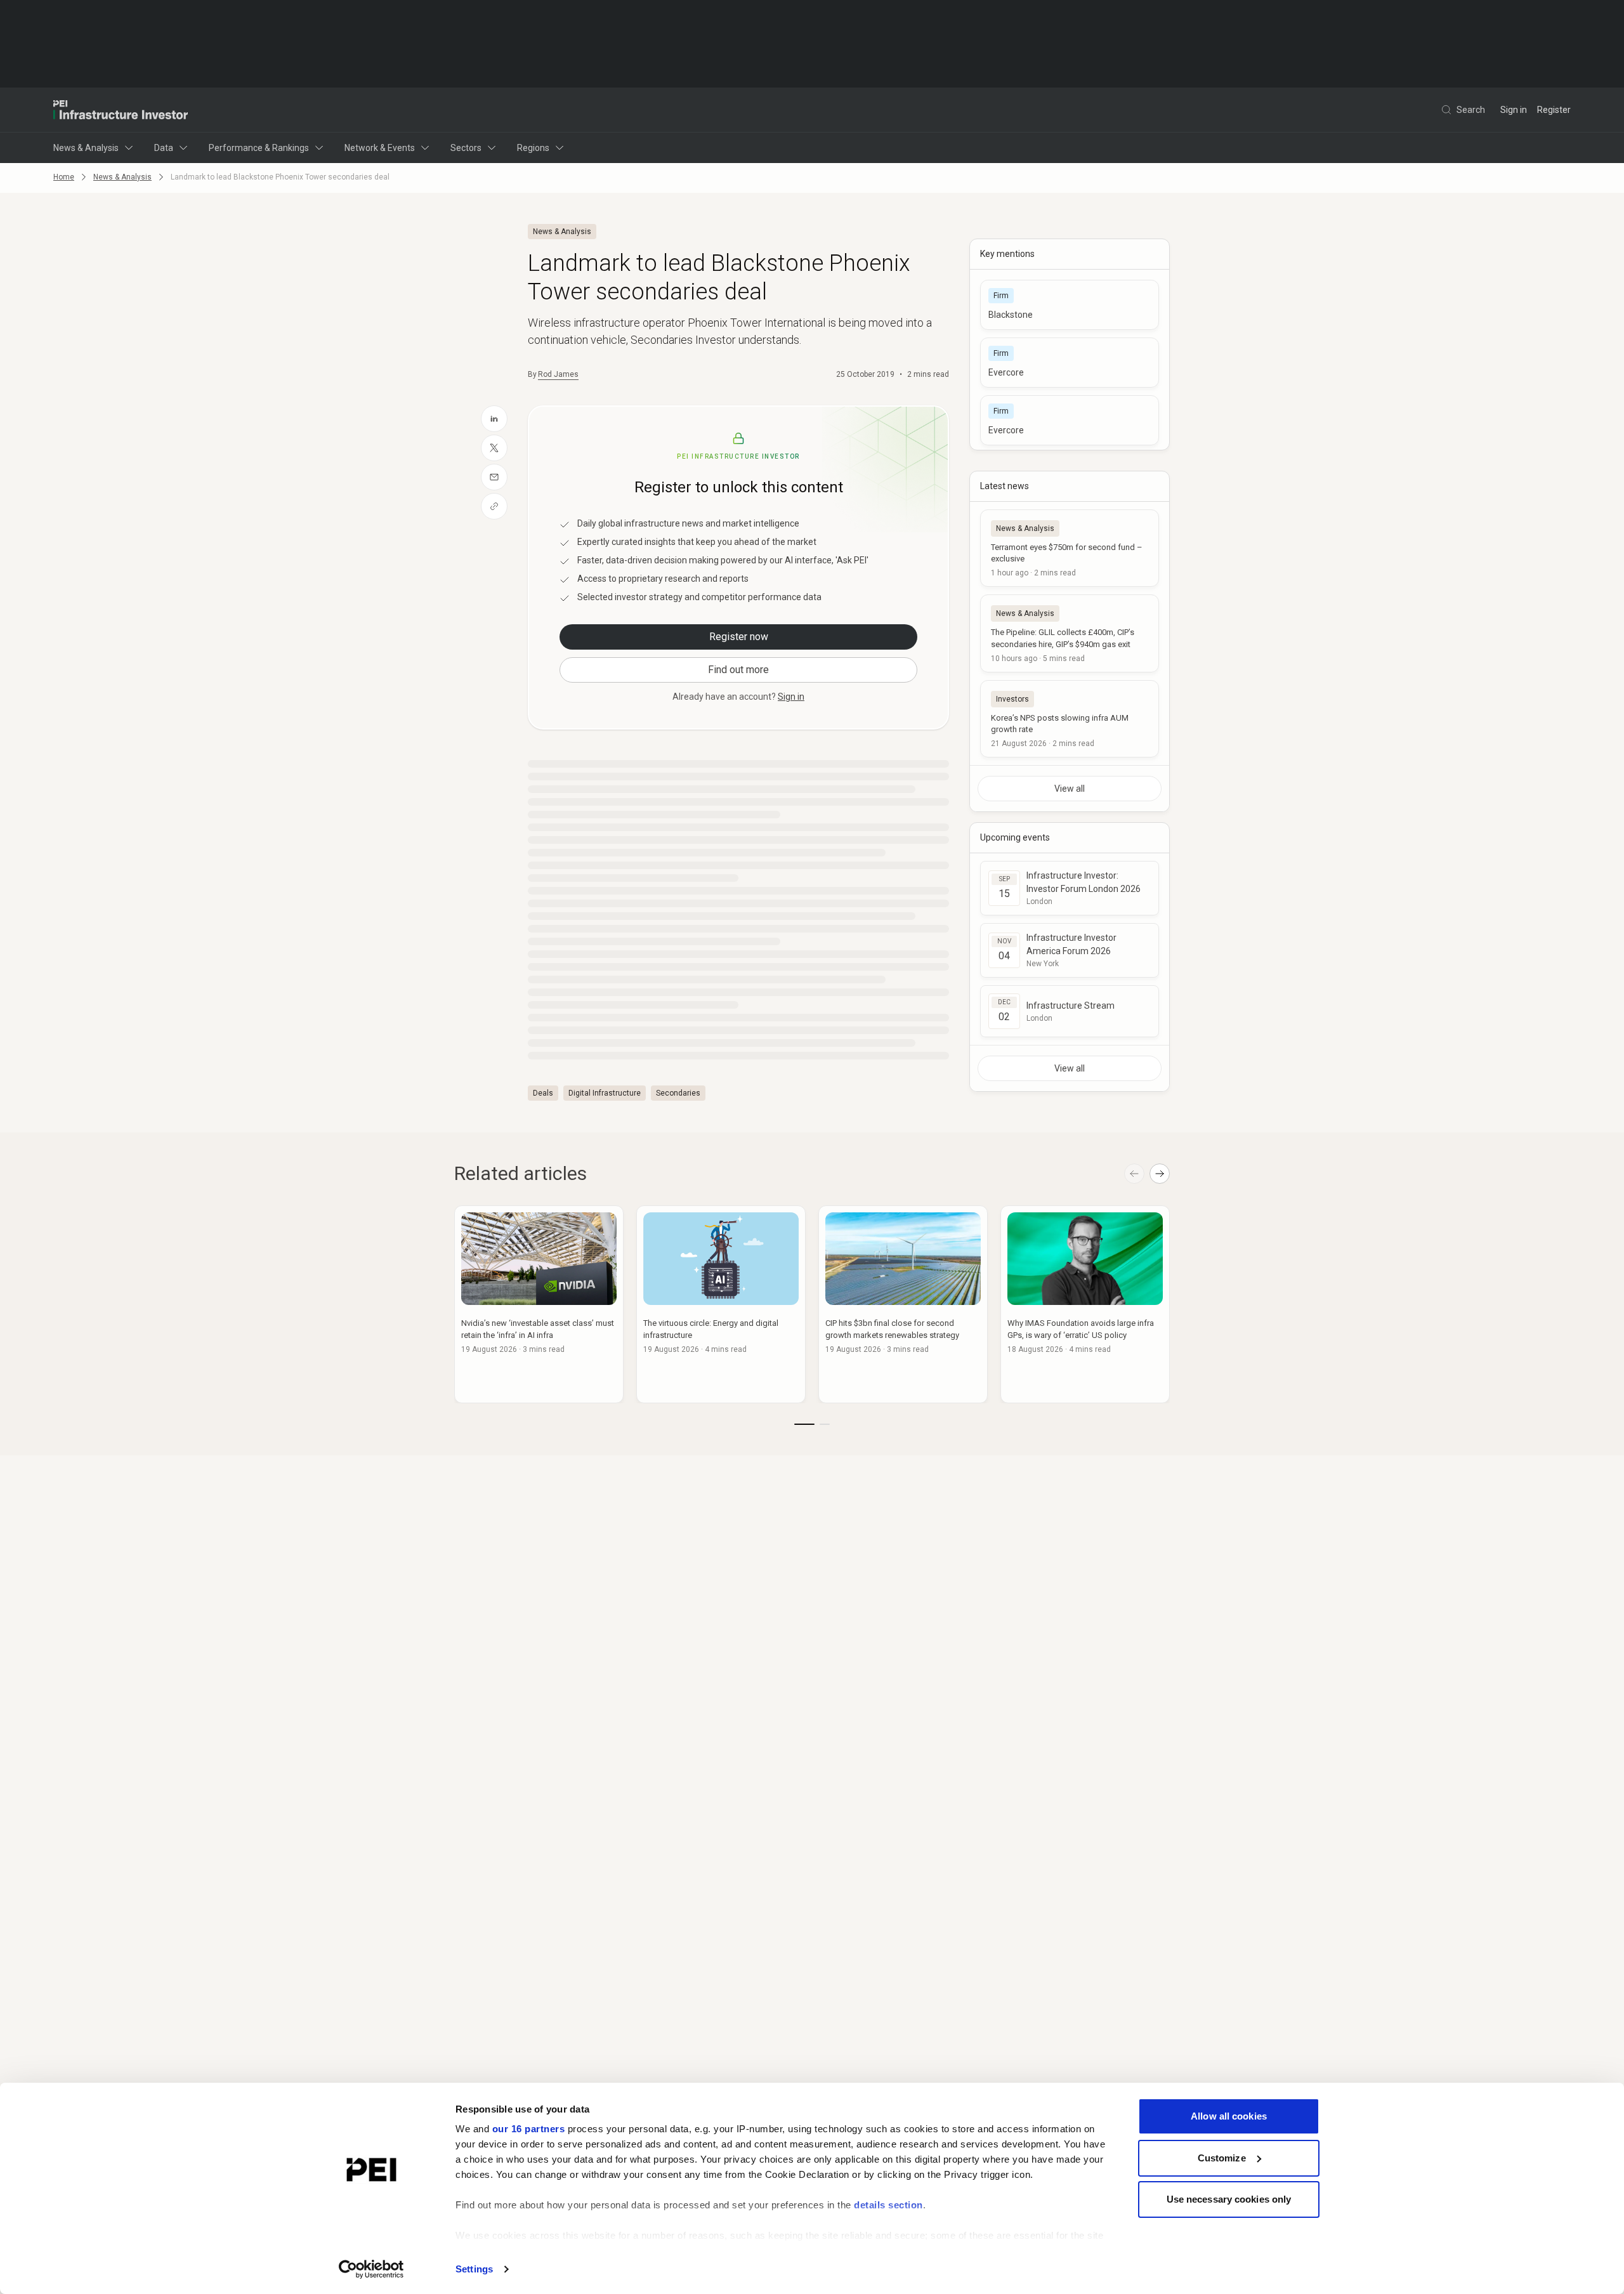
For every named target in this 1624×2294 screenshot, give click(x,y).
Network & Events (380, 148)
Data (164, 148)
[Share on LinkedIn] (494, 419)
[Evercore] (1070, 363)
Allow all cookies (1229, 2116)
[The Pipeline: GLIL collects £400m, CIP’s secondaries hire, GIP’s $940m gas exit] (1070, 633)
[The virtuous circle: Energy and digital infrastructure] (721, 1304)
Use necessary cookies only (1229, 2199)
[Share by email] (494, 477)
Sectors (466, 148)
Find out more (738, 670)
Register (1554, 110)
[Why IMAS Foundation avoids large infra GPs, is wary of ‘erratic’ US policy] (1085, 1304)
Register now (739, 637)
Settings (474, 2269)
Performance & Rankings (259, 148)
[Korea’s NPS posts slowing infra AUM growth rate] (1070, 719)
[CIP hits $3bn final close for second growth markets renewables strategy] (903, 1304)
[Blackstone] (1070, 305)
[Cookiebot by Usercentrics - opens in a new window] (371, 2269)
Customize (1222, 2158)
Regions (533, 148)
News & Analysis (86, 148)
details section (888, 2205)
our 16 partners (529, 2129)
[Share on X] (494, 448)
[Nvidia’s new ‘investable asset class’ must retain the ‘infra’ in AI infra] (539, 1304)
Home (64, 177)
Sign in (1514, 110)
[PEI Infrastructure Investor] (121, 110)
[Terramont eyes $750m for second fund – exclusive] (1070, 548)
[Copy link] (494, 506)
